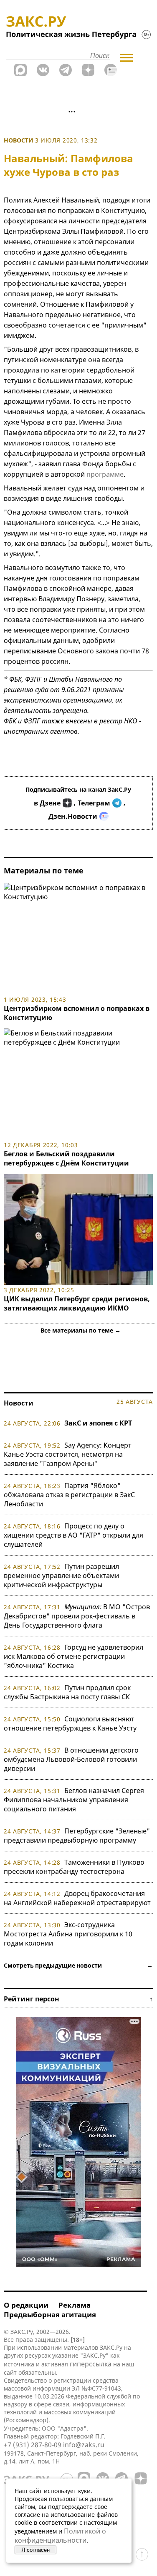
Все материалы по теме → (81, 1330)
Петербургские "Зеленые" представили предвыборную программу (77, 1836)
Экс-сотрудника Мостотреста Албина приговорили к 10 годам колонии (68, 1934)
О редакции (26, 2305)
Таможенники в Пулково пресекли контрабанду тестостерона (74, 1867)
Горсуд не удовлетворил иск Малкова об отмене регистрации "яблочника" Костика (73, 1656)
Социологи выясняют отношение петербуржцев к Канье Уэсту (70, 1723)
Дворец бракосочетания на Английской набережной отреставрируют (77, 1898)
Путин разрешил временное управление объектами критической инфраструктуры (61, 1576)
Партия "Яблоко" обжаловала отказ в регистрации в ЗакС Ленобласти (69, 1495)
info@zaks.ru (84, 2445)
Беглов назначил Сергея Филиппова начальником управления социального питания (74, 1800)
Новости (19, 140)
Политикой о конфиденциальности (60, 2536)
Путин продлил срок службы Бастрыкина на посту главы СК (67, 1692)
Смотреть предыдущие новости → (78, 1965)
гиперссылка (91, 2364)
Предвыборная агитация (50, 2315)
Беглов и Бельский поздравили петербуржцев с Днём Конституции (66, 1158)
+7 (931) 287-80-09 (33, 2445)
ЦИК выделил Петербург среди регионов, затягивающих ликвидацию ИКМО (77, 1303)
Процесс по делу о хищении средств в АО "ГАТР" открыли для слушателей (73, 1535)
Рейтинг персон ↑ (78, 1999)
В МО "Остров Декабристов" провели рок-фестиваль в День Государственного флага (77, 1616)
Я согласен (35, 2550)
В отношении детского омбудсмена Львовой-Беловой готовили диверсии (71, 1759)
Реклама (75, 2305)
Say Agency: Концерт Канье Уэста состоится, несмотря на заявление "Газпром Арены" (68, 1454)
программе (105, 474)
